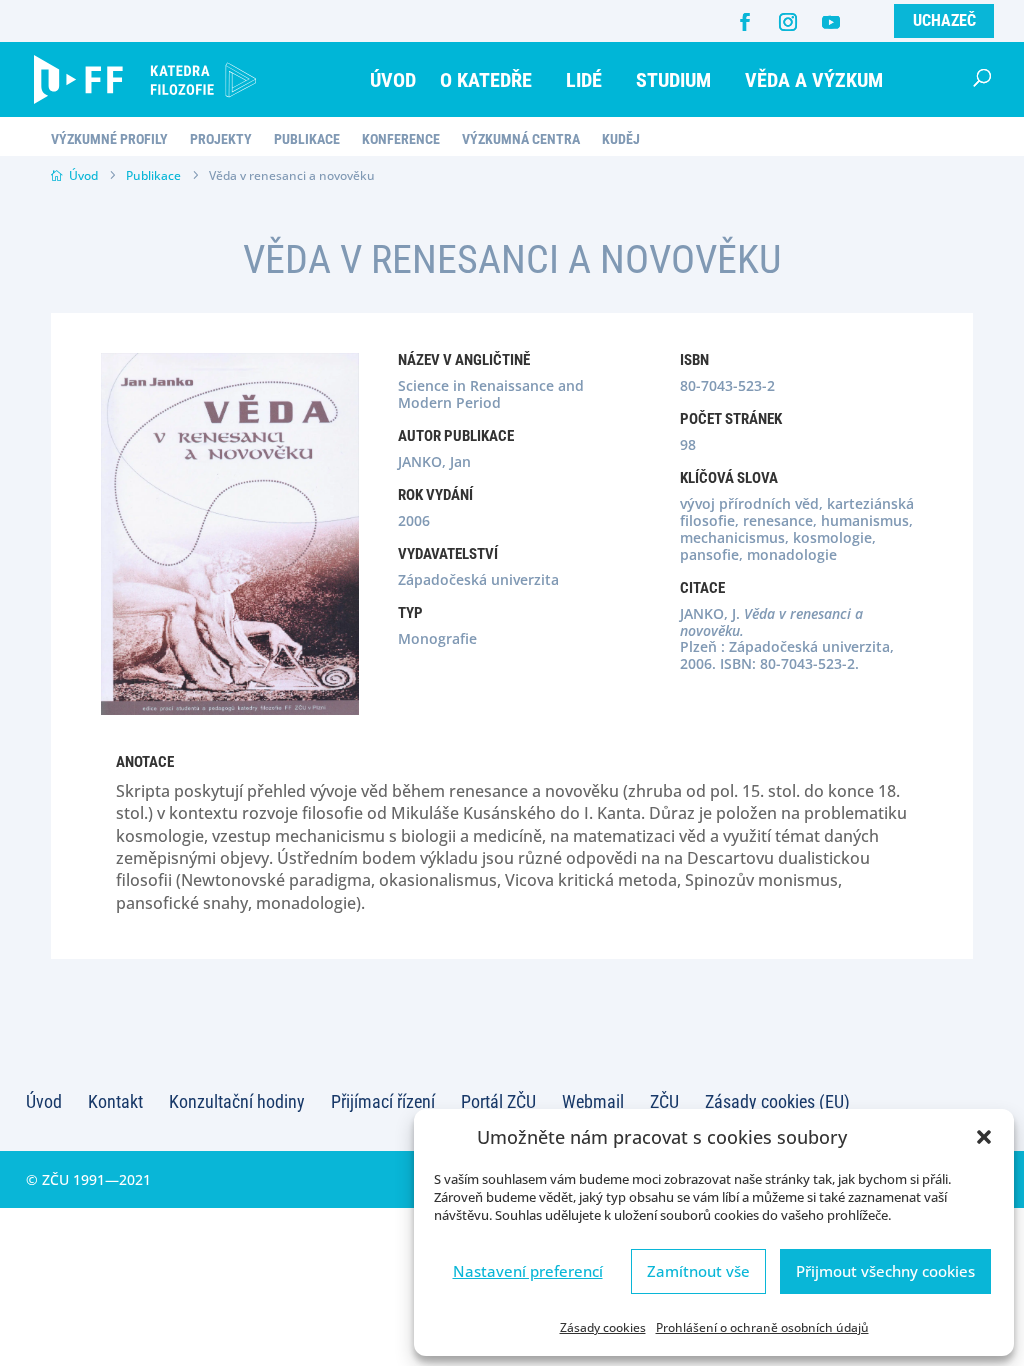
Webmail (593, 1101)
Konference (401, 139)
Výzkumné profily (109, 139)
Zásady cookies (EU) (777, 1101)
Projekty (221, 139)
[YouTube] (831, 22)
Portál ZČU (498, 1101)
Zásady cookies (603, 1327)
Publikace (307, 139)
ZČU (664, 1101)
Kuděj (621, 139)
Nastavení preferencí (528, 1271)
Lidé (584, 80)
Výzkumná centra (521, 139)
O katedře (486, 80)
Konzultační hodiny (237, 1101)
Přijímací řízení (383, 1101)
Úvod (393, 80)
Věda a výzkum (814, 80)
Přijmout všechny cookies (885, 1271)
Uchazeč (944, 20)
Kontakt (115, 1101)
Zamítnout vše (698, 1271)
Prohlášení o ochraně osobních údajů (762, 1327)
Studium (673, 80)
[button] (984, 1137)
